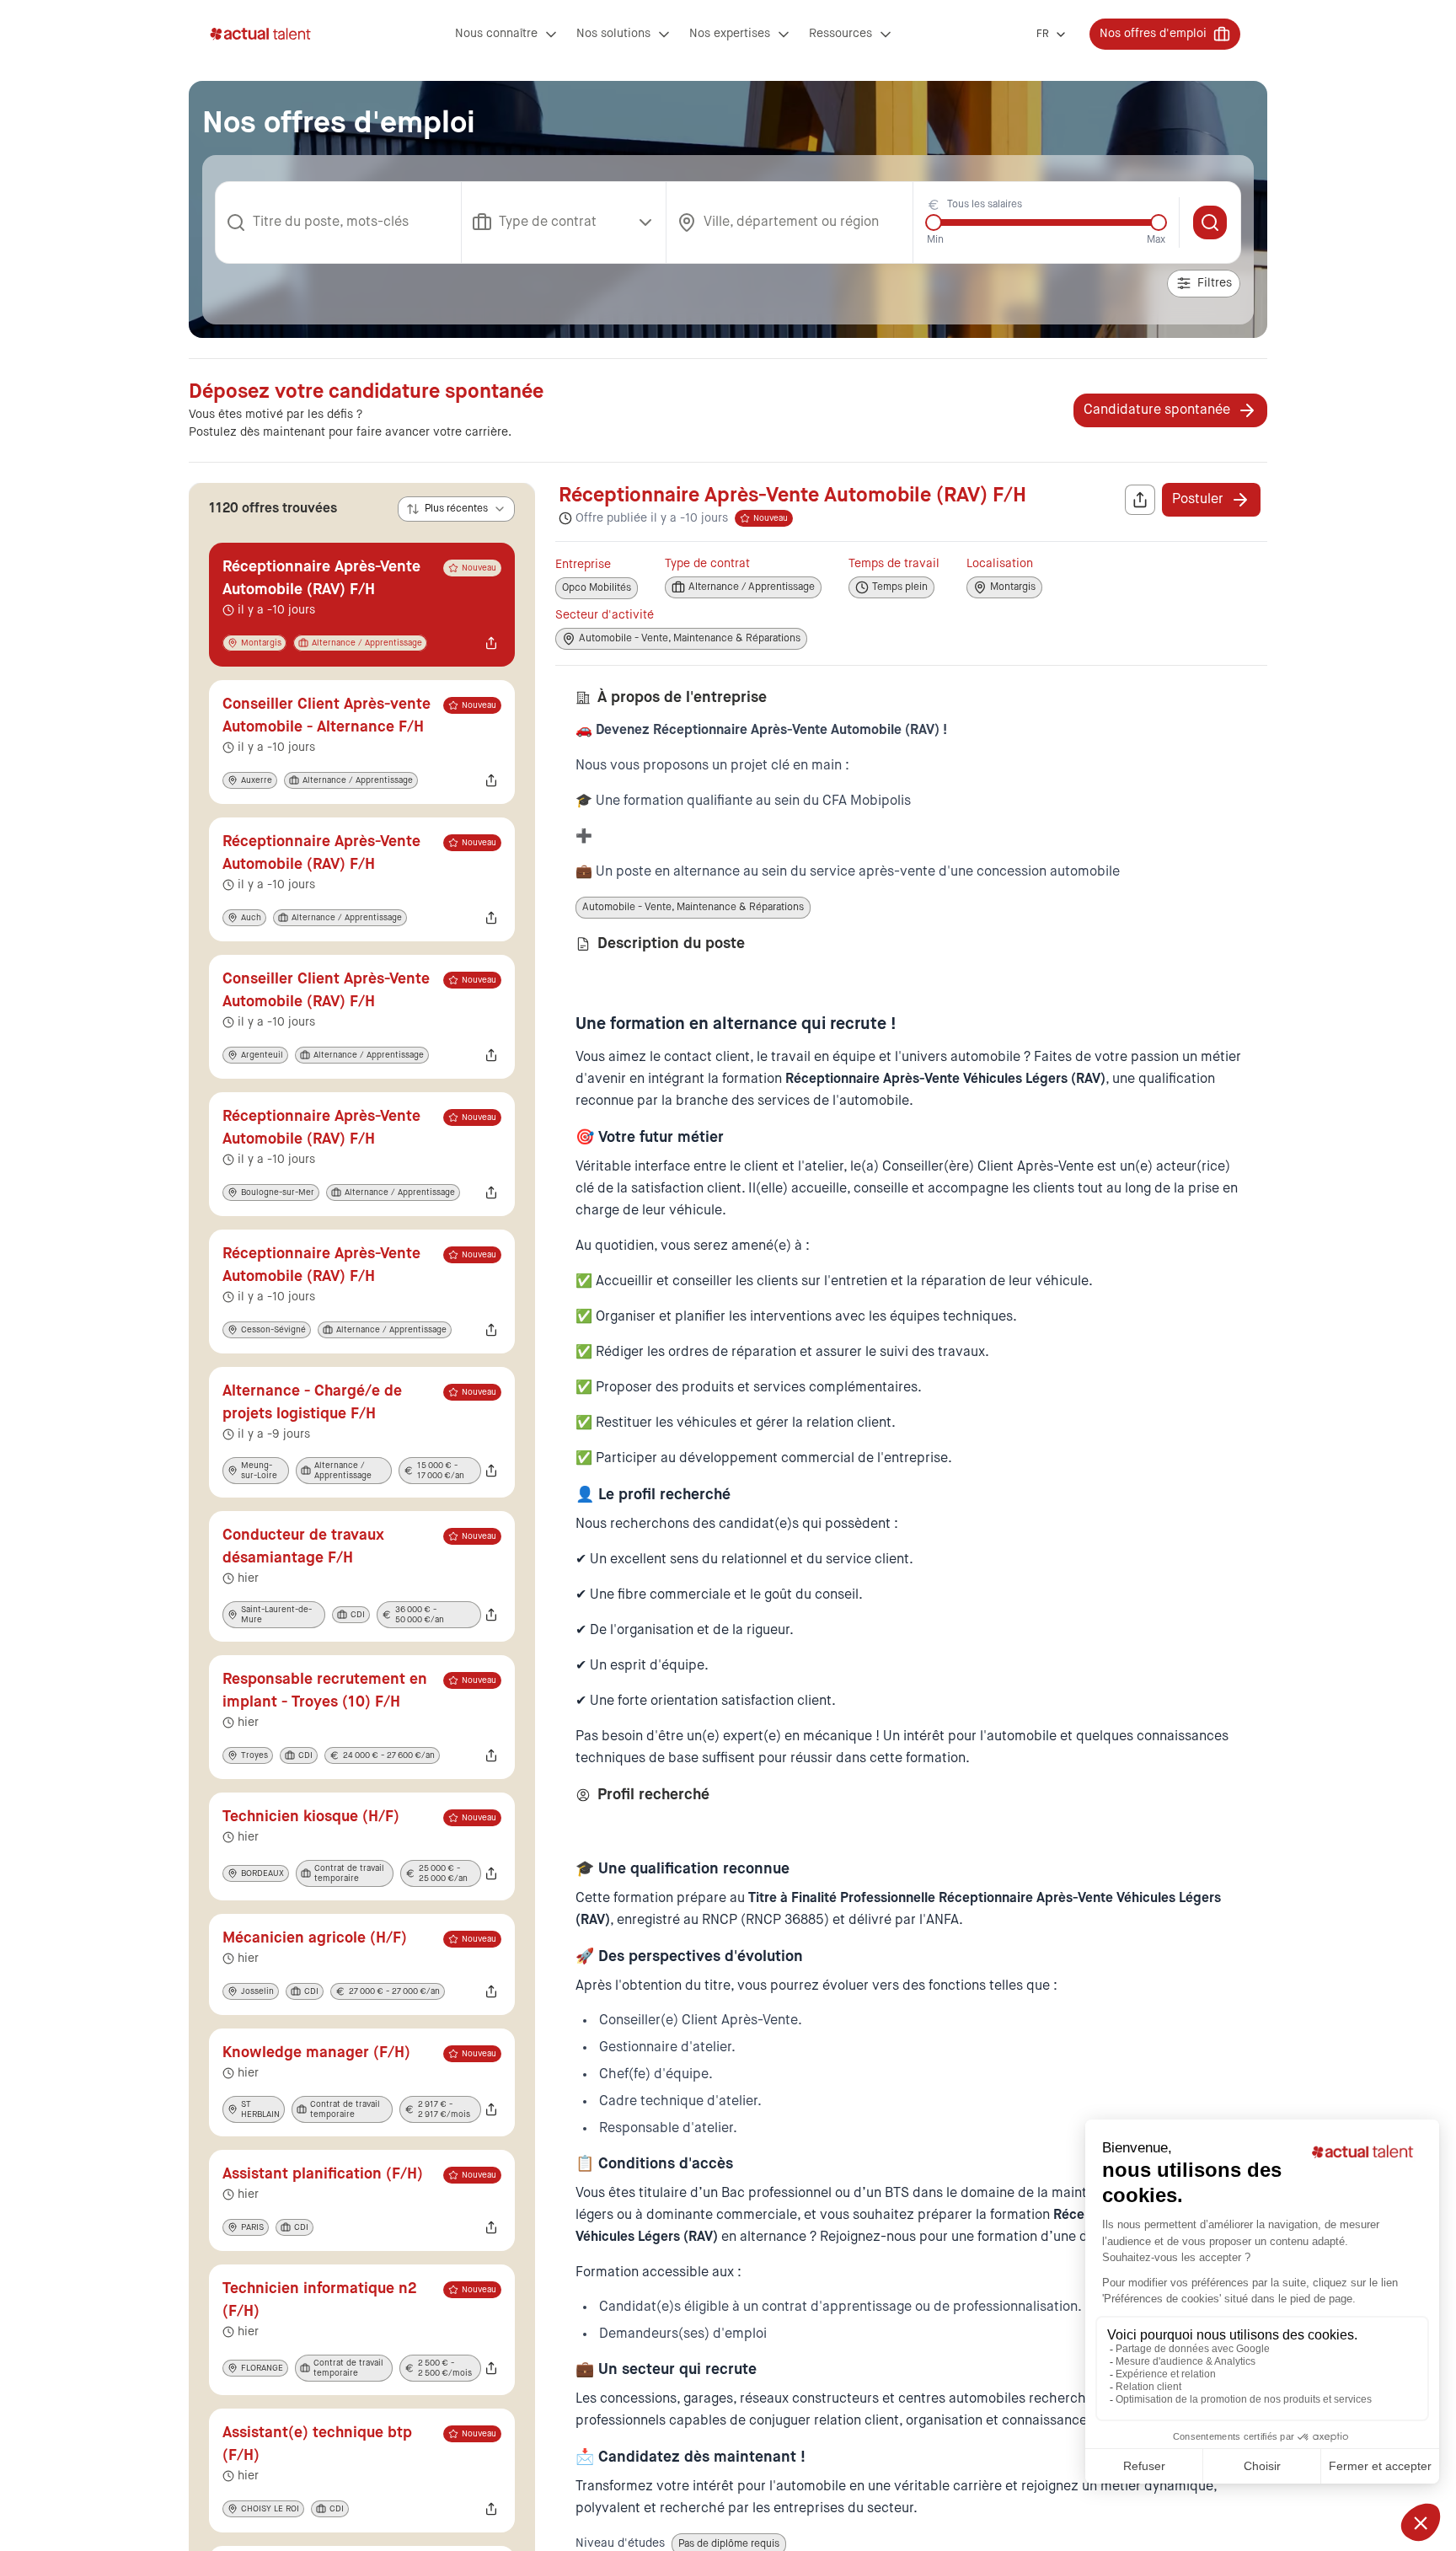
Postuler (1198, 500)
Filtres (1215, 283)
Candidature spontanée (1157, 410)
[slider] (934, 222)
